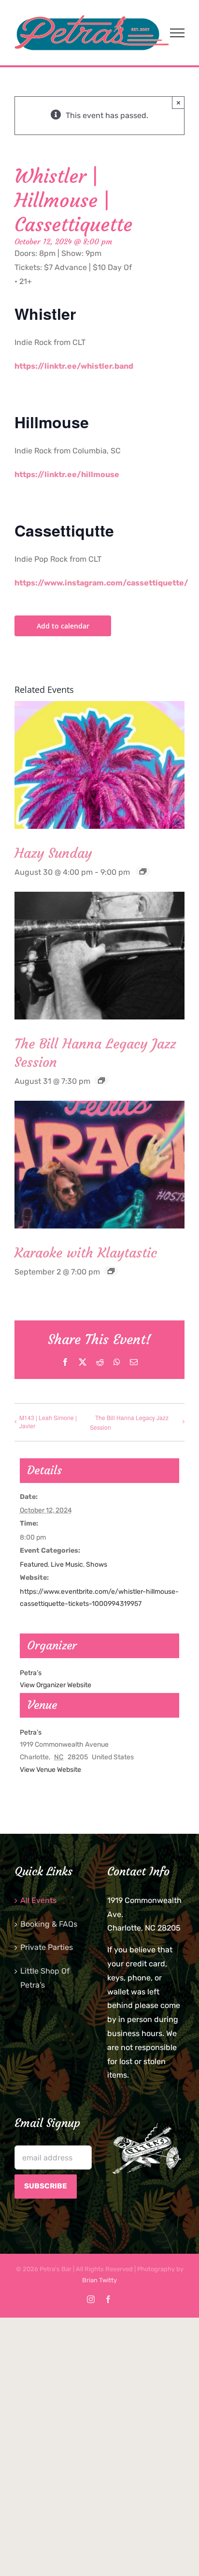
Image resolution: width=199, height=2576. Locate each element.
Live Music (67, 1565)
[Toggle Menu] (177, 33)
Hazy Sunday (53, 853)
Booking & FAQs (49, 1924)
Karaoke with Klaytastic (86, 1253)
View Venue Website (50, 1770)
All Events (38, 1900)
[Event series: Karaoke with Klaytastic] (111, 1271)
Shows (97, 1565)
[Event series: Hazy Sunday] (143, 871)
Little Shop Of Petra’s (45, 1978)
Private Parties (47, 1947)
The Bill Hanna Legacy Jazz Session (129, 1423)
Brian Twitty (99, 2280)
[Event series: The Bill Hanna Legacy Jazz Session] (101, 1080)
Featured (34, 1565)
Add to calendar (63, 626)
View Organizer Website (56, 1685)
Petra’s (31, 1732)
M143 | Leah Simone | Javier (48, 1422)
